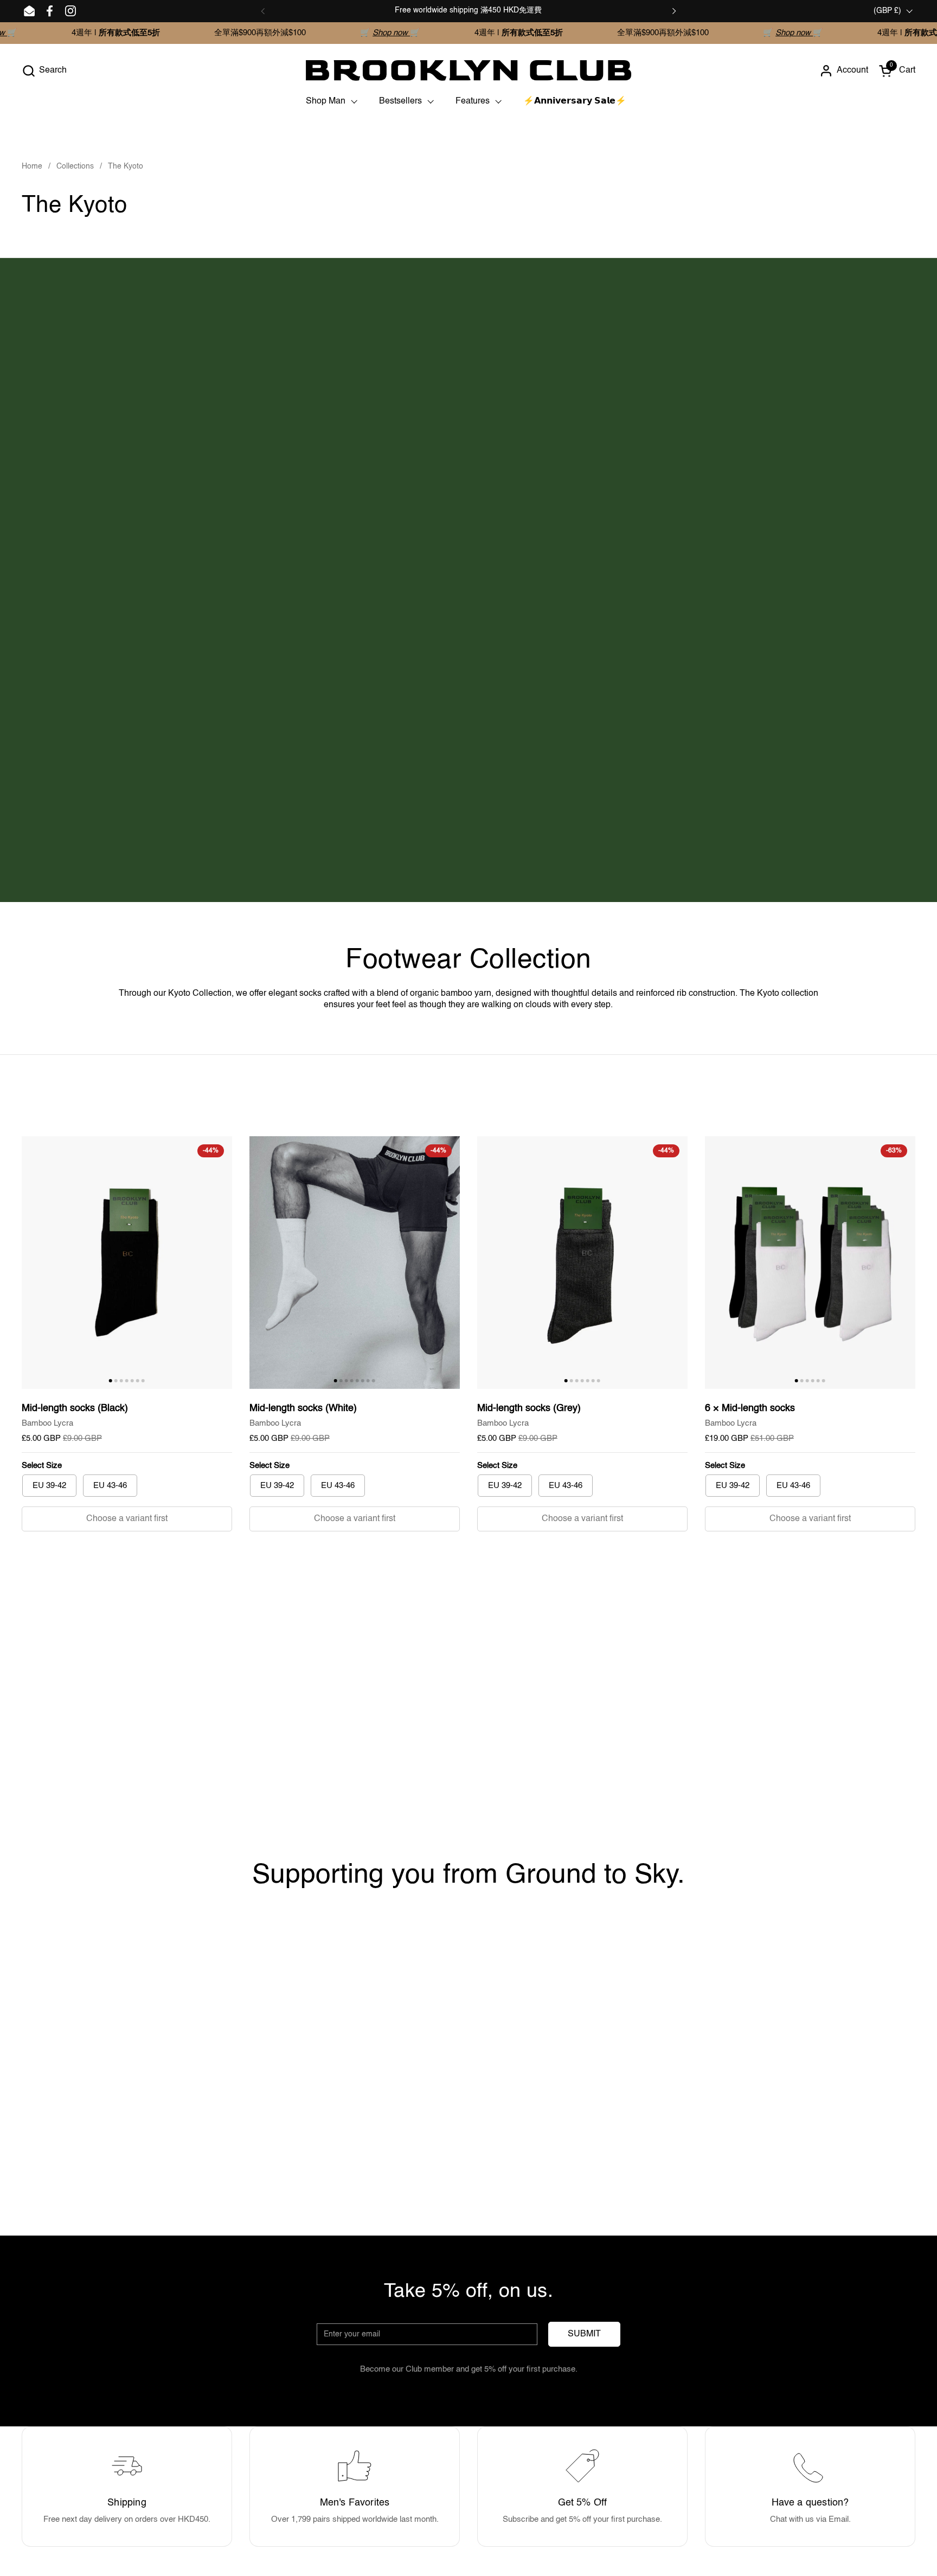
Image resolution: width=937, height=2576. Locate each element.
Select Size (42, 1466)
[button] (44, 71)
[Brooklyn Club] (468, 70)
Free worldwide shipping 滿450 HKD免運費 (468, 10)
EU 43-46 (110, 1486)
